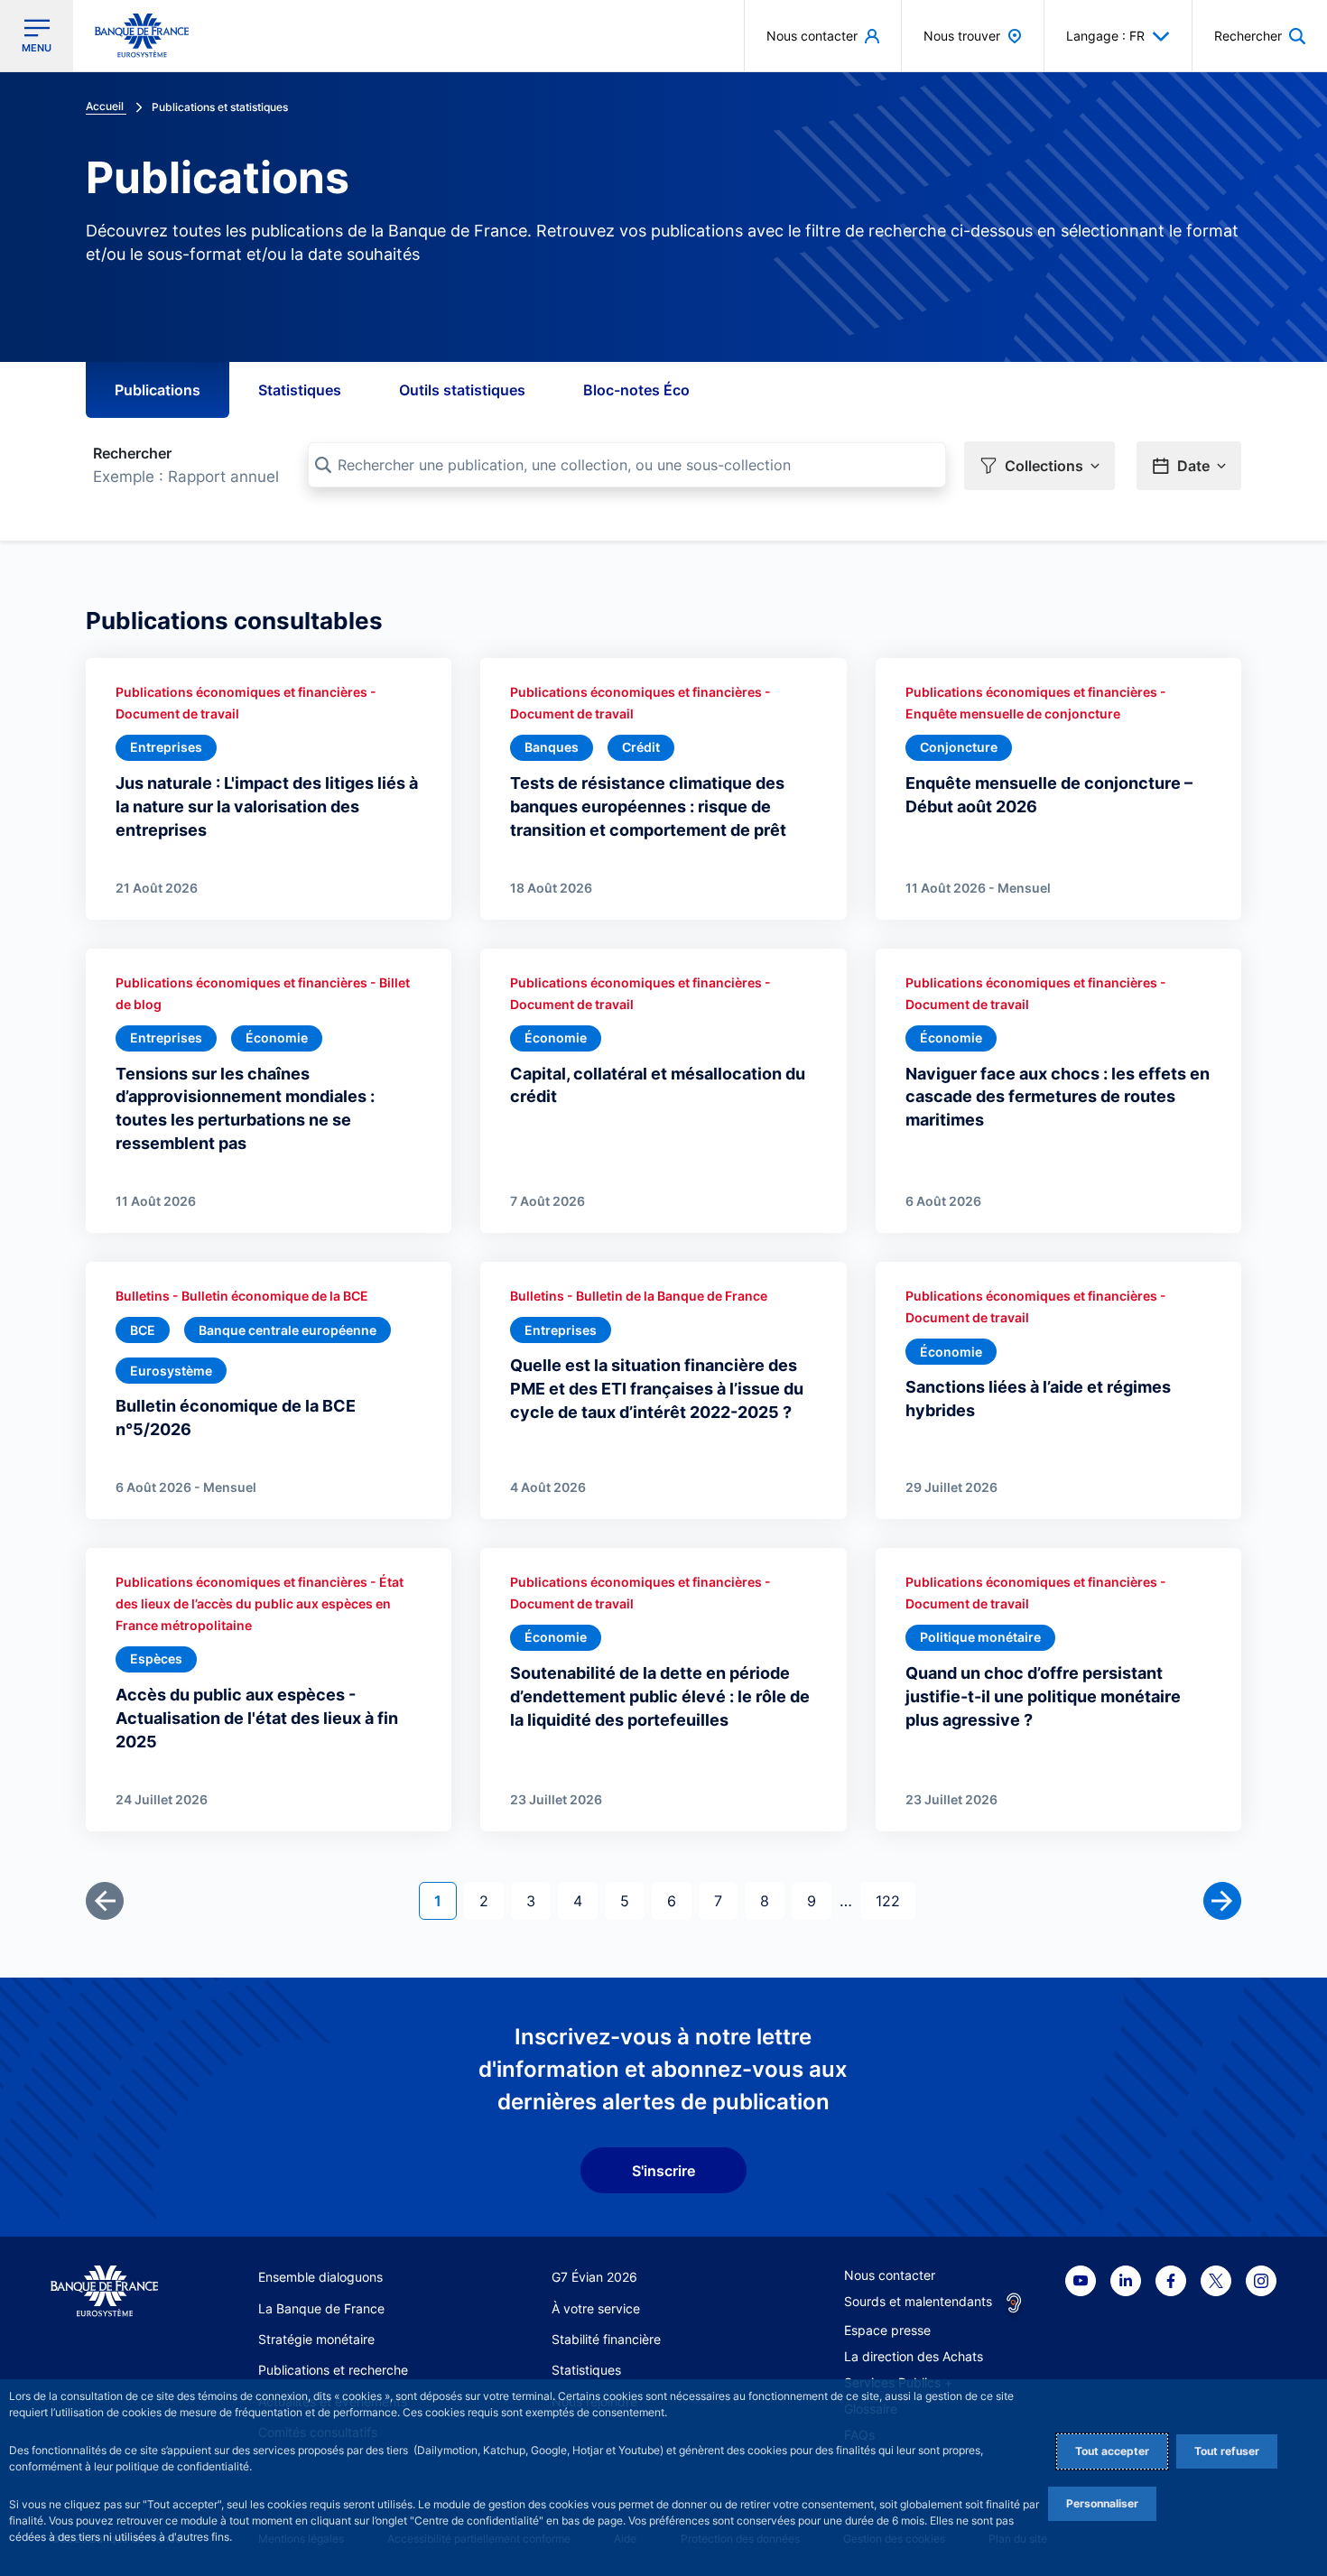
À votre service (596, 2308)
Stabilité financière (606, 2339)
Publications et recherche (333, 2370)
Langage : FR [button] (1105, 36)
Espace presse (887, 2330)
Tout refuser (1227, 2451)
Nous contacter (890, 2275)
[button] (1260, 36)
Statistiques (300, 390)
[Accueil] (104, 2291)
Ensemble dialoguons (320, 2277)
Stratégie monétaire (316, 2339)
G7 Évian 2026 (594, 2277)
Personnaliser (1102, 2503)
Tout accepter (1112, 2451)
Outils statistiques (462, 390)
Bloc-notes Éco (636, 390)
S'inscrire (663, 2171)
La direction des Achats (914, 2356)
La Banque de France (321, 2308)
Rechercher (132, 453)
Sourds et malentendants (918, 2301)
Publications (158, 390)
